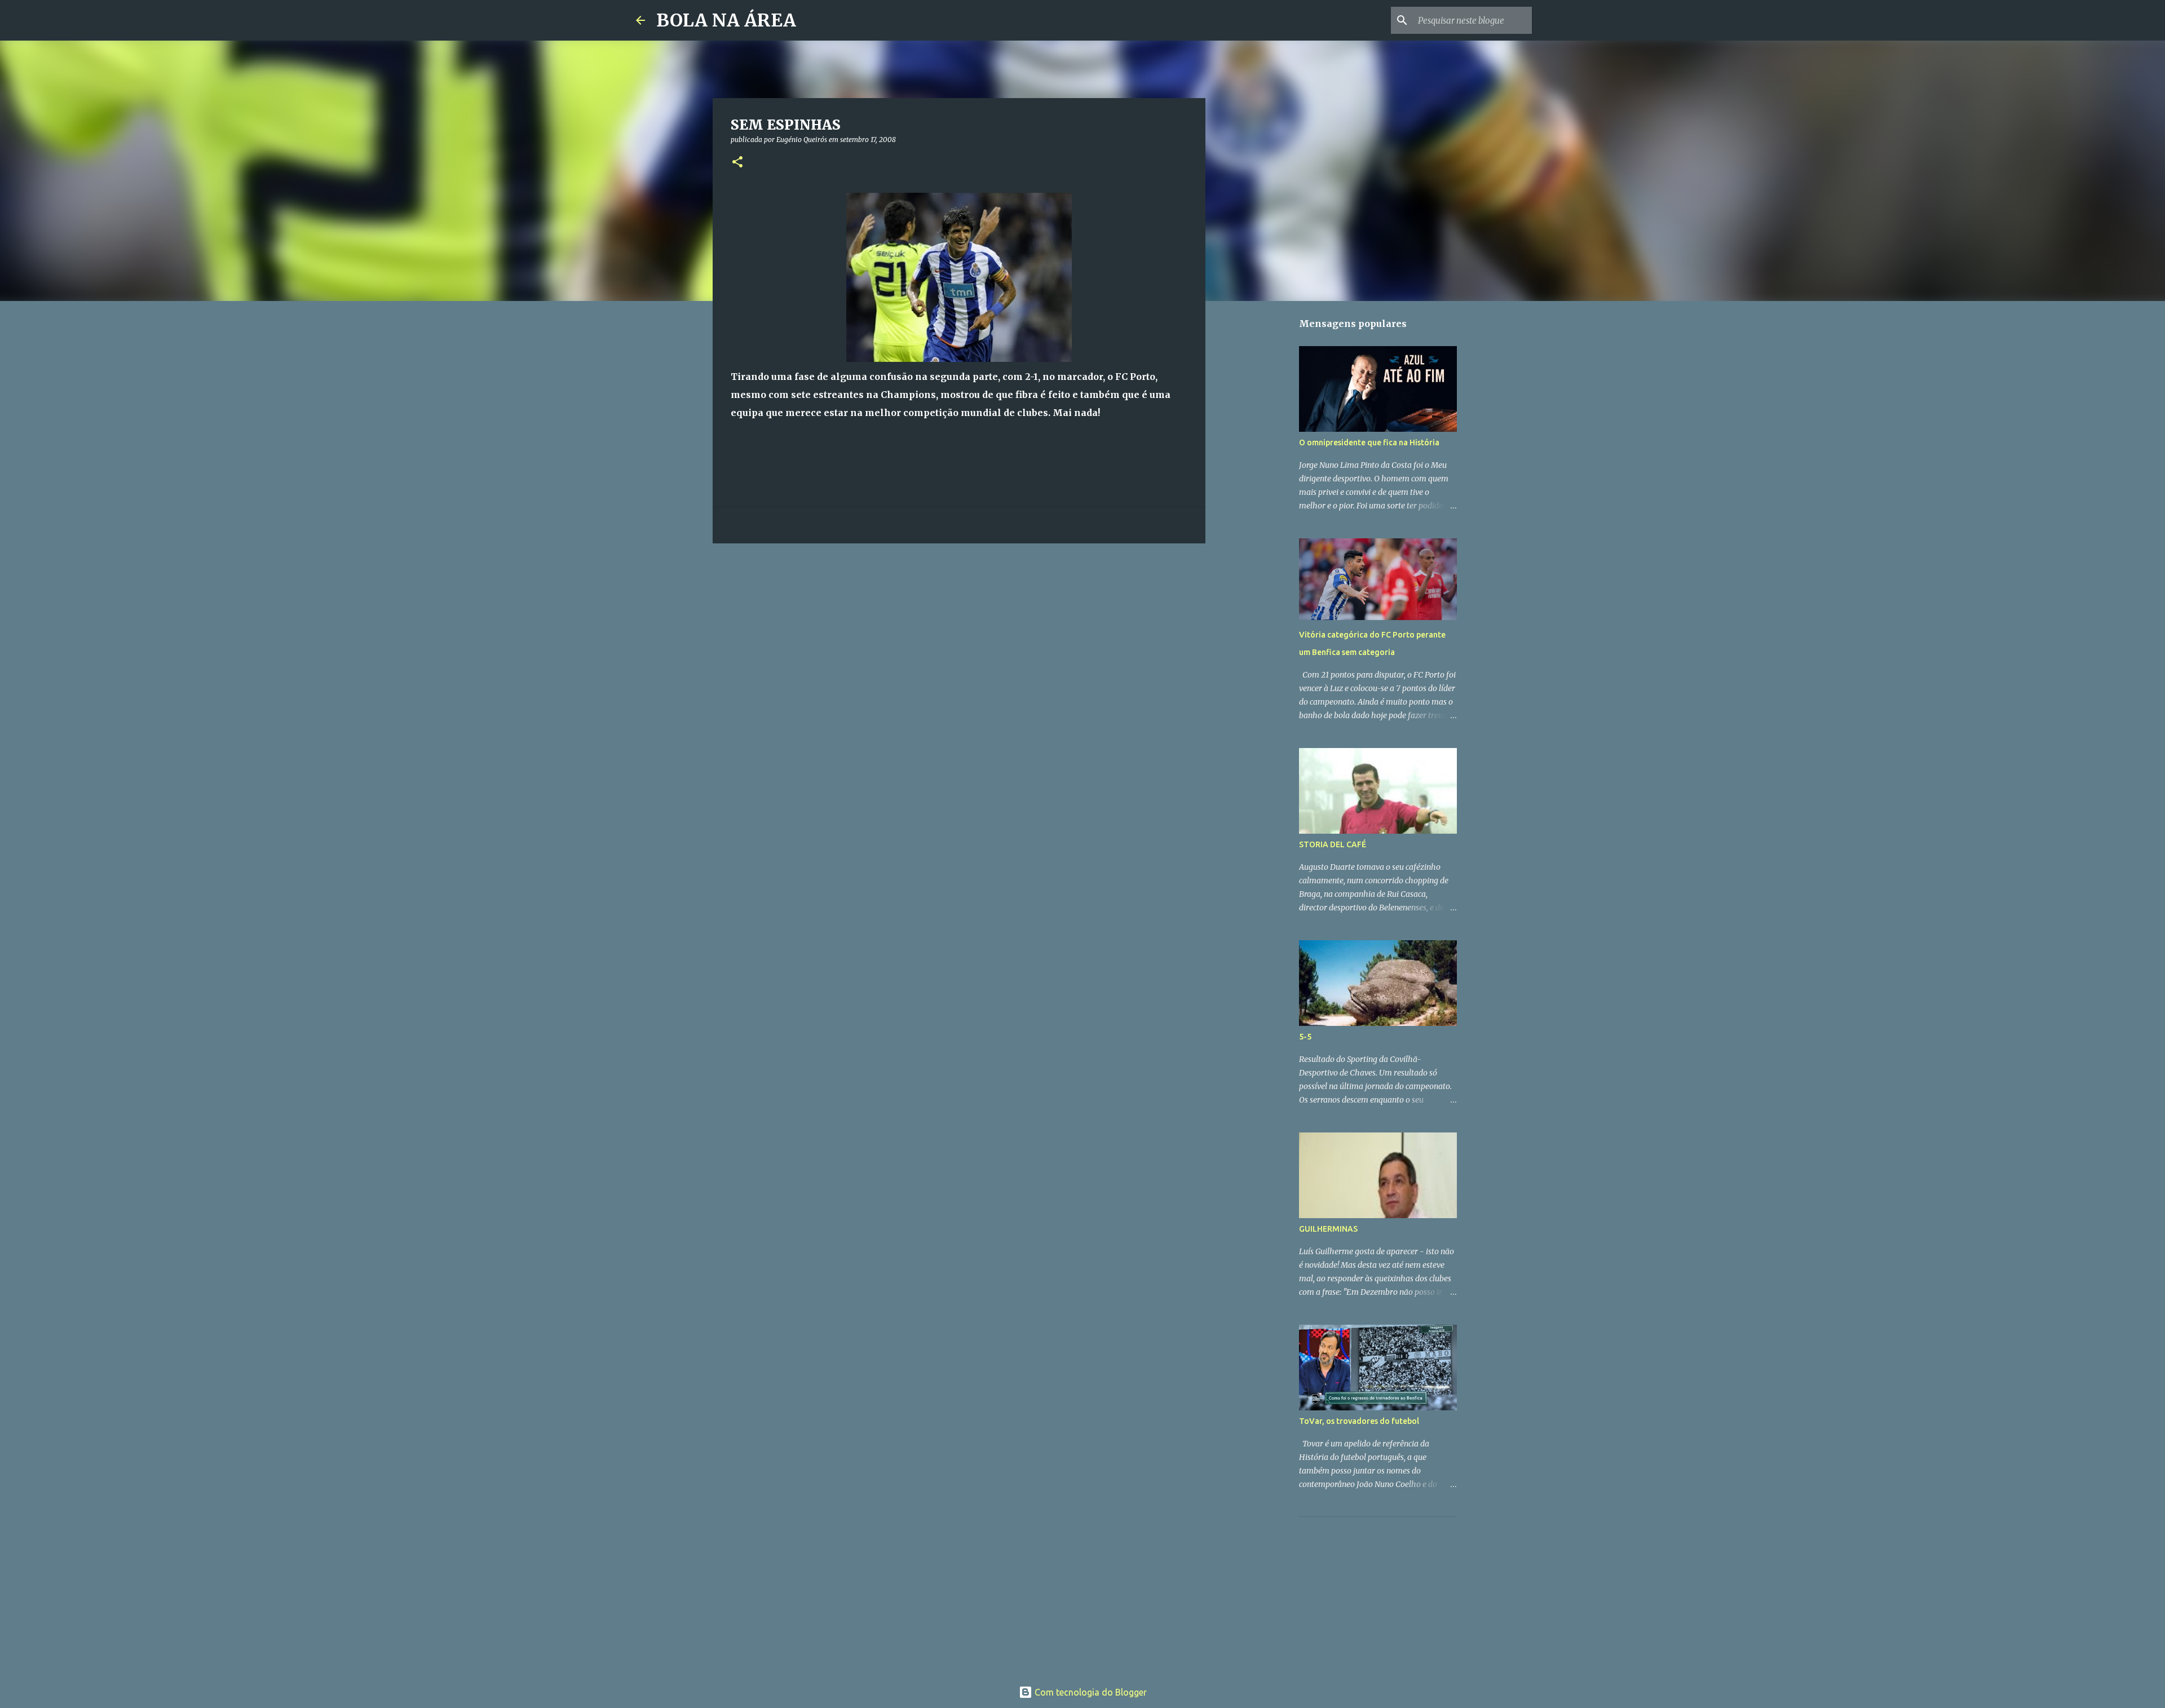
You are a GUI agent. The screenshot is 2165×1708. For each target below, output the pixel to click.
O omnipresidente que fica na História (1369, 443)
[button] (737, 163)
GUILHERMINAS (1328, 1229)
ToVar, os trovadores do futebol (1359, 1421)
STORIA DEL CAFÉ (1333, 844)
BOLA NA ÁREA (726, 20)
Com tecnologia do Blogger (1090, 1692)
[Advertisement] (1384, 1596)
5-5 (1305, 1037)
